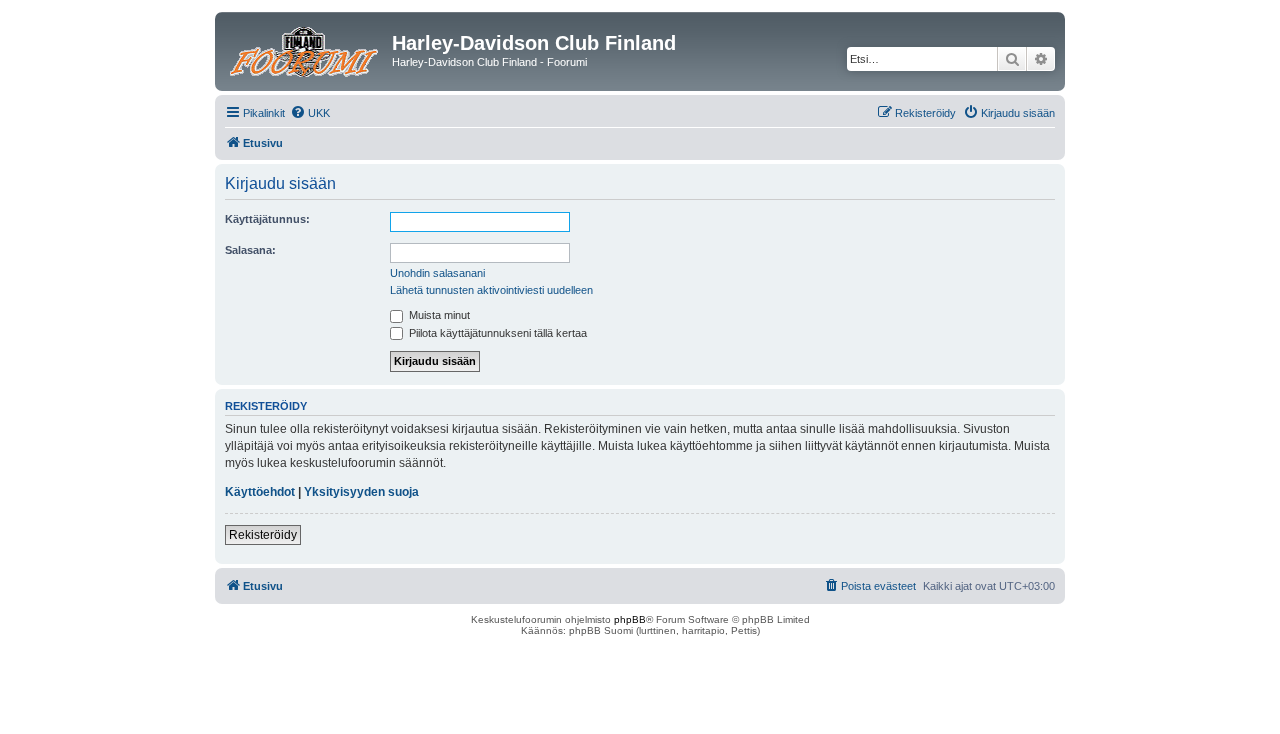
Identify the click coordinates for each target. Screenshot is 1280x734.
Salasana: (250, 250)
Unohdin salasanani (437, 273)
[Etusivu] (306, 49)
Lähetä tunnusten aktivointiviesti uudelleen (491, 290)
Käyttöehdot (260, 492)
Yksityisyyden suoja (361, 492)
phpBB (630, 619)
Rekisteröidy (263, 535)
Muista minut (438, 315)
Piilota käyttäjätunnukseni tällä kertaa (496, 333)
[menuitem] (310, 113)
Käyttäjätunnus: (267, 219)
